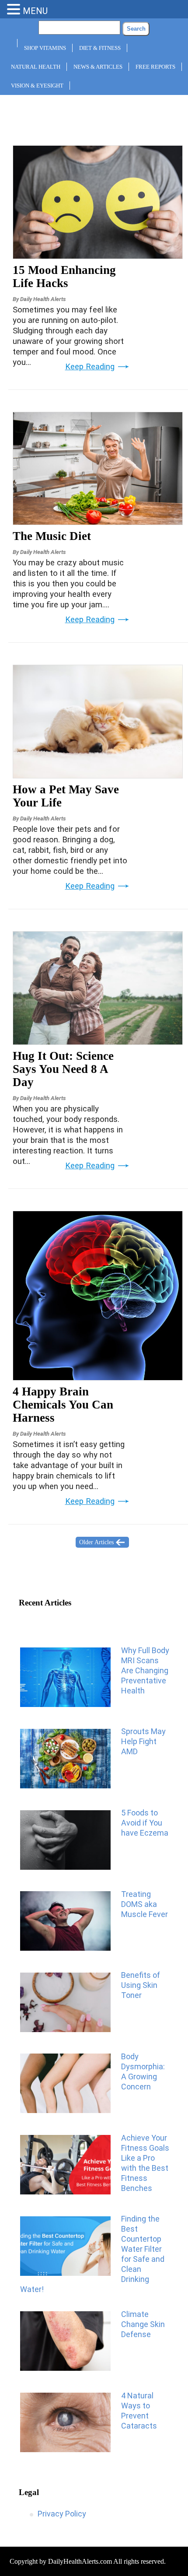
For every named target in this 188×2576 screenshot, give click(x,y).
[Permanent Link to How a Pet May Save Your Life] (98, 775)
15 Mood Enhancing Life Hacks (64, 277)
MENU (35, 11)
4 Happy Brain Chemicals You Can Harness (63, 1405)
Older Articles (96, 1542)
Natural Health (36, 67)
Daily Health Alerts (43, 299)
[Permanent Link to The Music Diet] (98, 522)
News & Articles (98, 67)
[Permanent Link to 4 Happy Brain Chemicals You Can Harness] (98, 1377)
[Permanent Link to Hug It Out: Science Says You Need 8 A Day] (98, 1042)
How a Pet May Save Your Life (66, 796)
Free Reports (155, 67)
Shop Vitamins (45, 48)
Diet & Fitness (100, 48)
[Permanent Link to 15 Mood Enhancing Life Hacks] (98, 256)
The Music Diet (52, 536)
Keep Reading (90, 367)
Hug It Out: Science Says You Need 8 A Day (63, 1069)
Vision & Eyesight (37, 86)
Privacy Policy (62, 2514)
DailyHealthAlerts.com (80, 2561)
